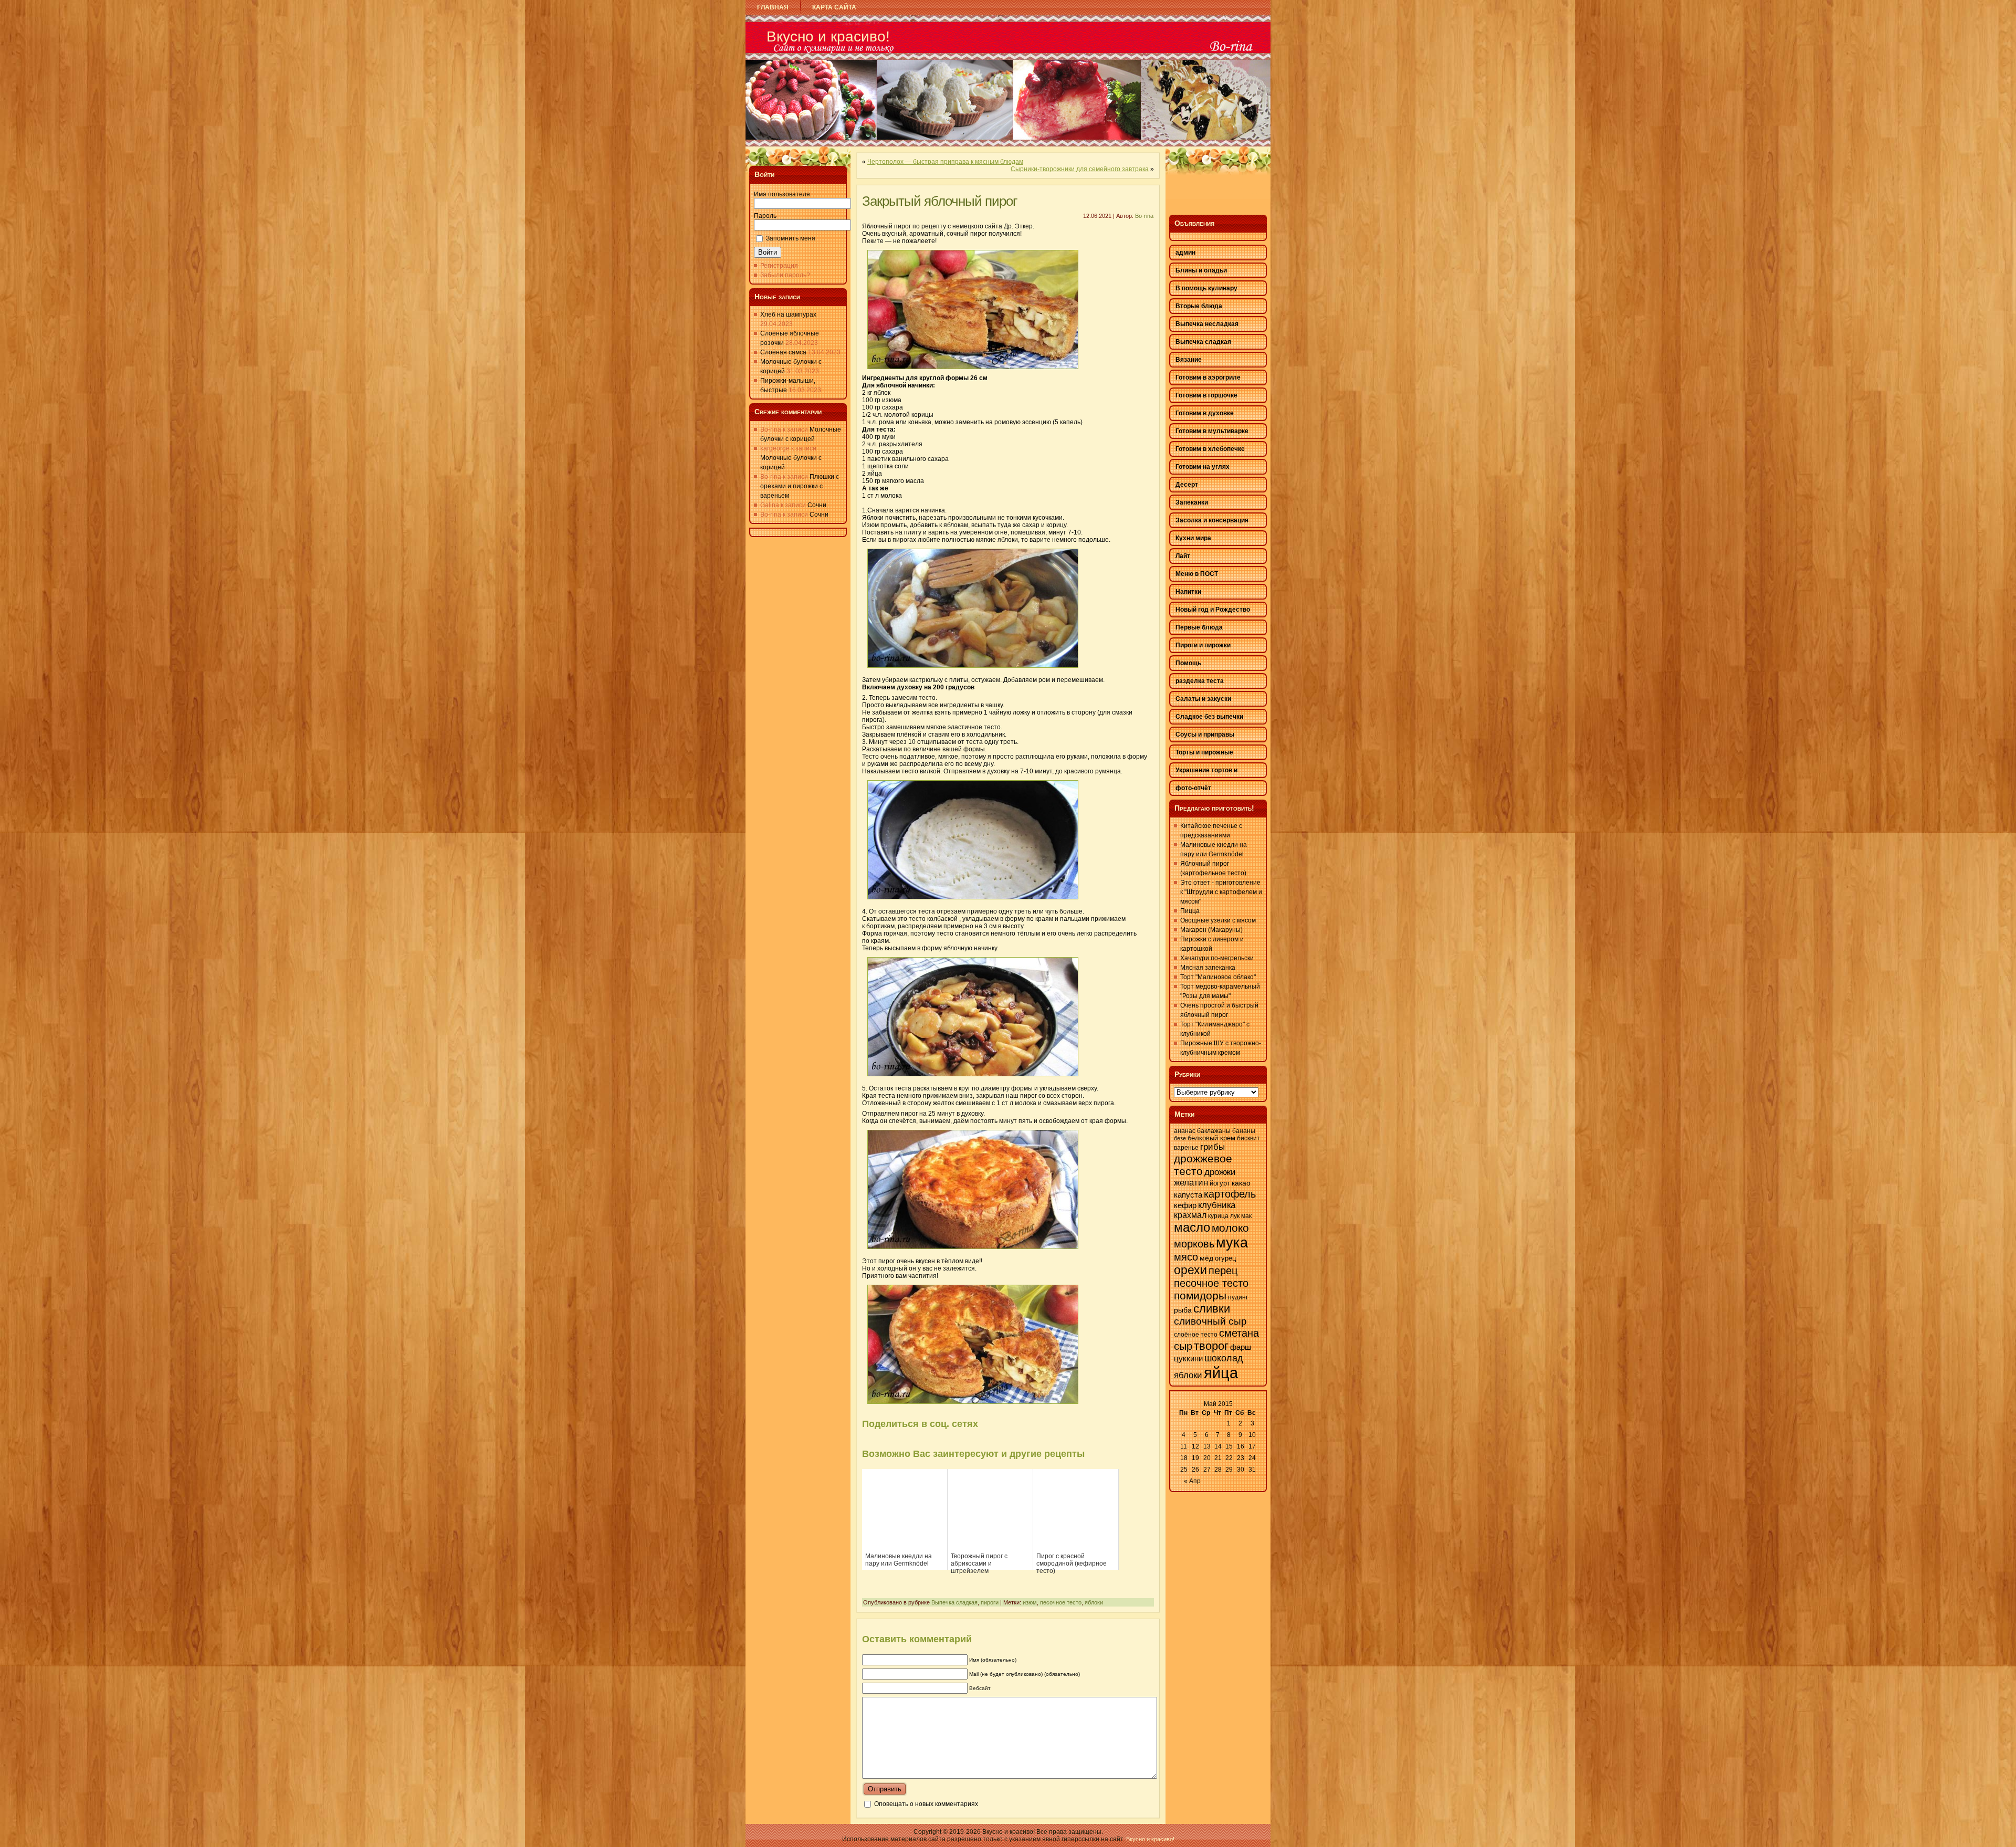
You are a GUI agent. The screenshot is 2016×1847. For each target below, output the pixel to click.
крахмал (1190, 1215)
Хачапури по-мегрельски (1217, 958)
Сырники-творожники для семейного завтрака (1080, 169)
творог (1211, 1346)
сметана (1239, 1333)
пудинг (1238, 1297)
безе (1180, 1138)
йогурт (1220, 1183)
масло (1192, 1227)
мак (1246, 1216)
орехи (1190, 1270)
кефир (1185, 1205)
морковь (1194, 1244)
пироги (990, 1602)
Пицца (1190, 911)
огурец (1225, 1258)
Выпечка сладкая (954, 1602)
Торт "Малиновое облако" (1218, 977)
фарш (1241, 1347)
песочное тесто (1061, 1602)
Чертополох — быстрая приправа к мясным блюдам (945, 162)
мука (1232, 1243)
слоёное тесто (1196, 1335)
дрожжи (1220, 1172)
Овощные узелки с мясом (1218, 920)
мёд (1206, 1258)
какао (1241, 1183)
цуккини (1188, 1359)
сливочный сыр (1210, 1321)
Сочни (817, 505)
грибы (1212, 1147)
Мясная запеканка (1208, 968)
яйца (1221, 1373)
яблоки (1094, 1602)
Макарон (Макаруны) (1211, 930)
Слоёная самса (783, 352)
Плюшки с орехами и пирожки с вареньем (800, 486)
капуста (1188, 1195)
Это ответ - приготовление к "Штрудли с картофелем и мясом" (1221, 892)
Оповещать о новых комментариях (926, 1804)
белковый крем (1211, 1138)
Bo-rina (1144, 216)
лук (1235, 1216)
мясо (1186, 1257)
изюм (1030, 1602)
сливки (1212, 1309)
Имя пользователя (782, 194)
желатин (1191, 1183)
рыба (1183, 1310)
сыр (1183, 1346)
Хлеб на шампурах (788, 314)
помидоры (1200, 1295)
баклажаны (1214, 1131)
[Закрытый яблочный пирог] (973, 372)
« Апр (1192, 1481)
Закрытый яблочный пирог (939, 201)
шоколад (1224, 1358)
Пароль (765, 216)
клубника (1217, 1205)
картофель (1230, 1194)
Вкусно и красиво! (828, 36)
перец (1223, 1271)
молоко (1230, 1228)
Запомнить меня (791, 238)
